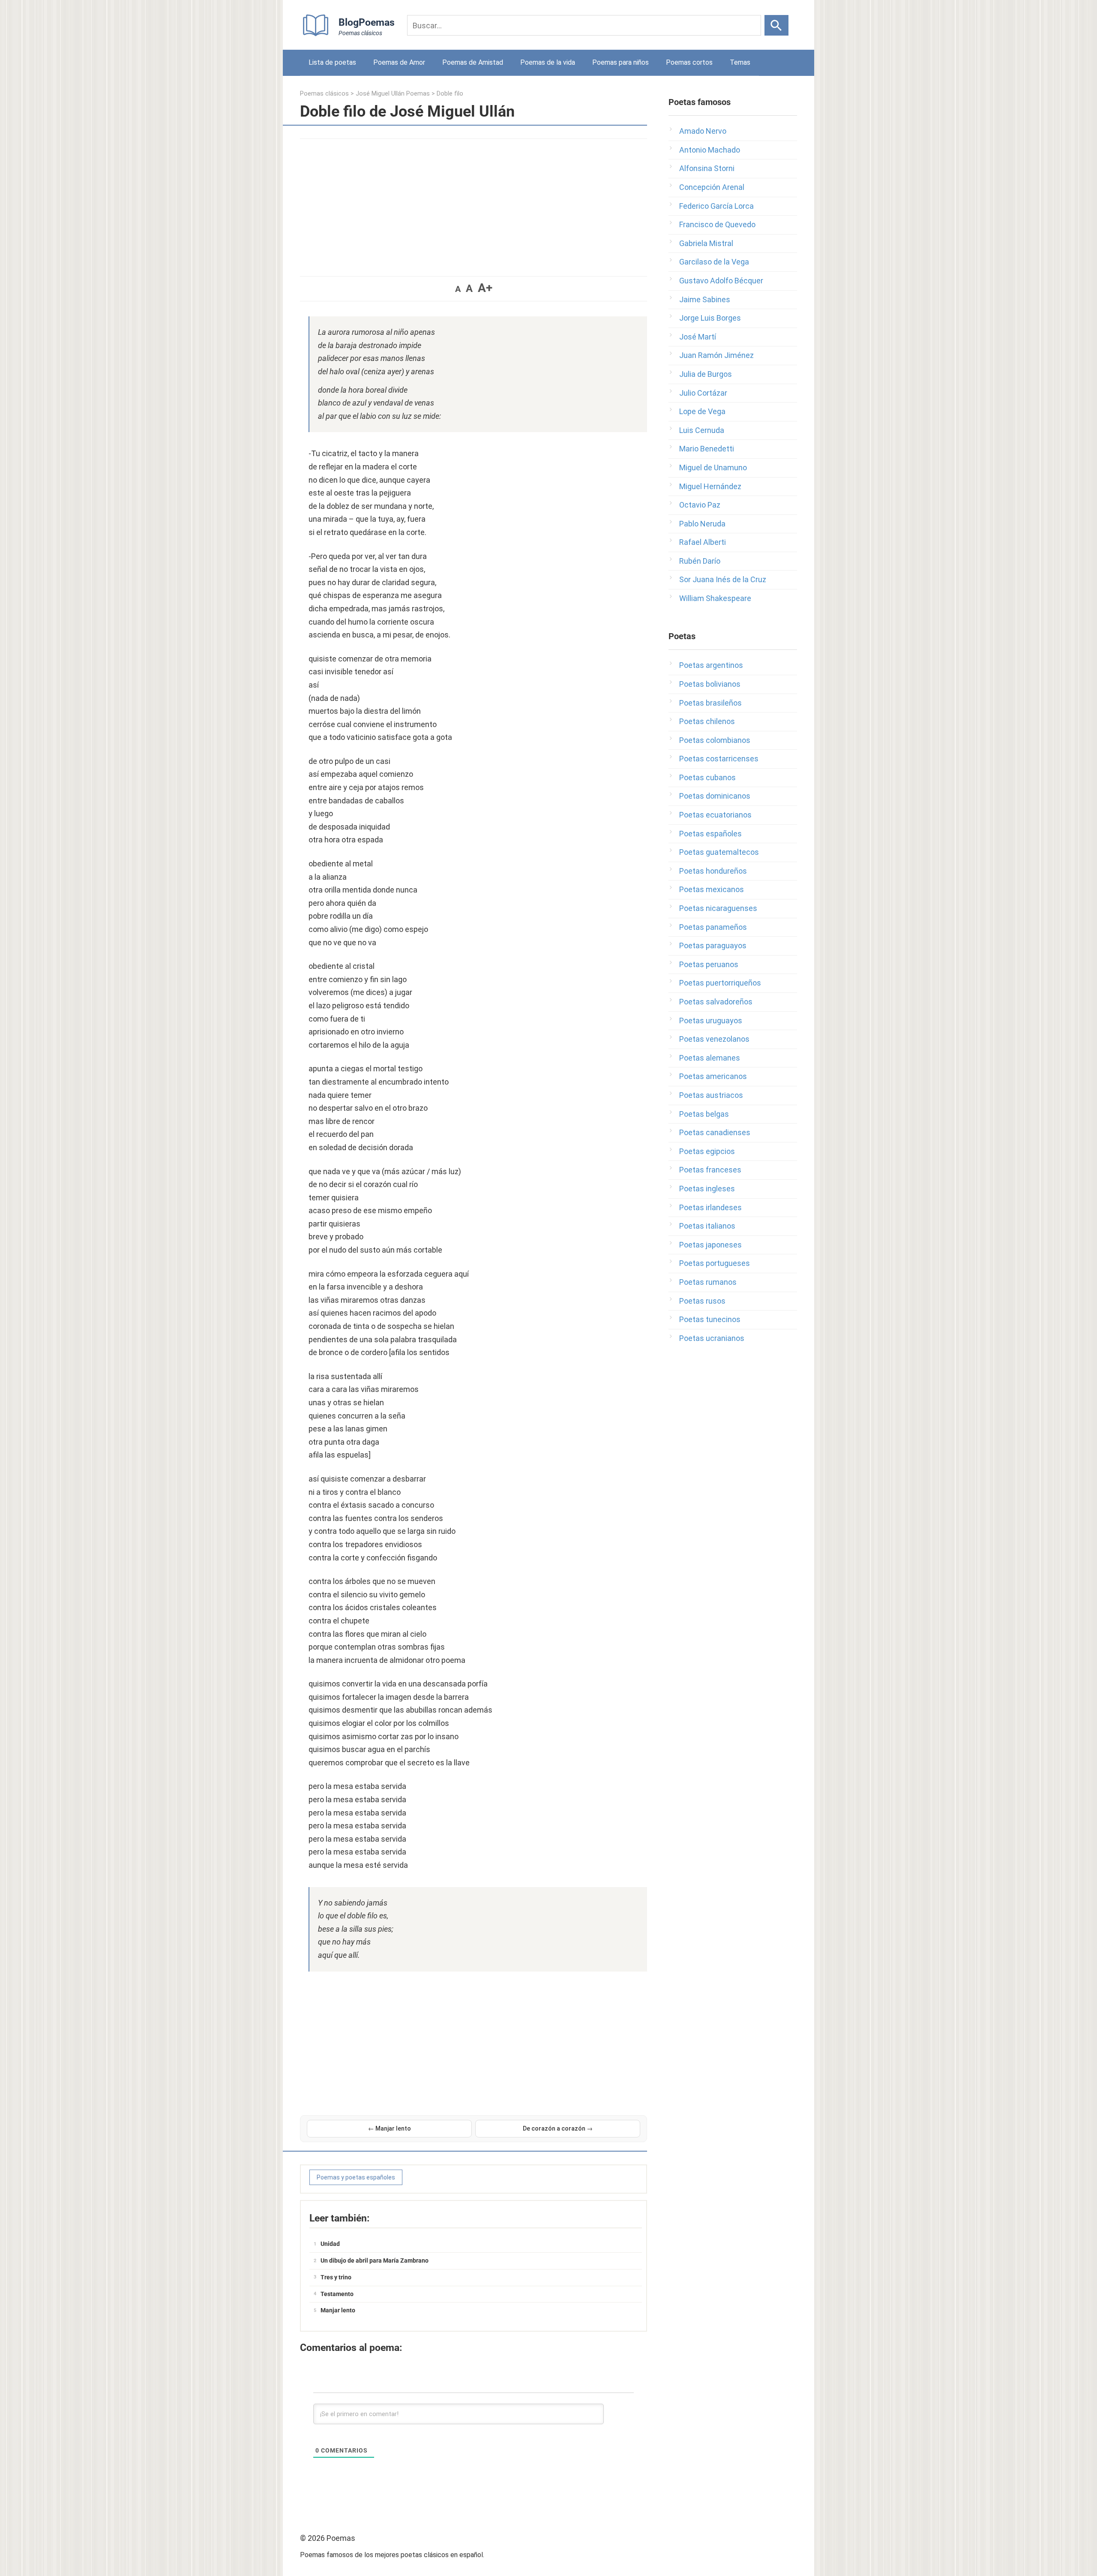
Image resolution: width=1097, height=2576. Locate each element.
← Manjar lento (390, 2128)
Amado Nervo (703, 131)
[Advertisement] (474, 203)
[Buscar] (776, 25)
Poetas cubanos (707, 777)
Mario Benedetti (707, 449)
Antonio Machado (710, 150)
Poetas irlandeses (710, 1207)
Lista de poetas (332, 62)
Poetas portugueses (715, 1263)
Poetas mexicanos (712, 889)
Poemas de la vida (548, 62)
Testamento (337, 2294)
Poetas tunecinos (710, 1319)
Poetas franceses (710, 1170)
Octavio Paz (700, 505)
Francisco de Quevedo (717, 224)
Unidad (330, 2244)
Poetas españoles (710, 834)
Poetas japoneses (710, 1245)
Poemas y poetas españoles (356, 2177)
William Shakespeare (715, 598)
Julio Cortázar (703, 393)
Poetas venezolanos (714, 1039)
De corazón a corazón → (558, 2128)
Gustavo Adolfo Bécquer (721, 281)
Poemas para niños (620, 62)
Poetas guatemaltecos (719, 852)
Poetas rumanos (708, 1282)
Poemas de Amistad (473, 62)
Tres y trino (336, 2277)
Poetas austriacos (711, 1095)
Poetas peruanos (709, 964)
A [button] (458, 289)
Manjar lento (338, 2310)
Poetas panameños (713, 927)
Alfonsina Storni (707, 168)
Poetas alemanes (710, 1058)
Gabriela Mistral (706, 243)
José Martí (698, 337)
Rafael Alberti (703, 542)
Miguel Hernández (710, 486)
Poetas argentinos (711, 665)
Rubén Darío (700, 561)
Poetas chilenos (707, 721)
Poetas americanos (713, 1076)
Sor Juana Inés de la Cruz (723, 579)
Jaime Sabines (705, 299)
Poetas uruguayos (711, 1020)
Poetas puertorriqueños (720, 983)
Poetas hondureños (713, 871)
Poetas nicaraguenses (718, 908)
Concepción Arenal (712, 187)
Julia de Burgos (706, 374)
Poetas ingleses (707, 1189)
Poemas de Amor (399, 62)
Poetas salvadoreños (716, 1002)
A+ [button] (485, 288)
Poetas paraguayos (713, 945)
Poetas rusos (702, 1301)
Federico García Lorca (716, 206)
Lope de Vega (702, 411)
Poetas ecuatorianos (715, 815)
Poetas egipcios (707, 1151)
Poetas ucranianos (712, 1338)
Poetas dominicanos (715, 796)
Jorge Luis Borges (710, 318)
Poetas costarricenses (719, 759)
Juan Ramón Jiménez (716, 355)
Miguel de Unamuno (713, 467)
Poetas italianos (707, 1226)
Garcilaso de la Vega (714, 262)
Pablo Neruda (702, 524)
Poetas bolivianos (710, 684)
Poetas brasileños (710, 703)
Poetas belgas (704, 1114)
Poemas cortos (689, 62)
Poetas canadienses (715, 1132)
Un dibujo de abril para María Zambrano (375, 2260)
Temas (740, 62)
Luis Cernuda (702, 430)
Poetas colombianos (715, 740)
